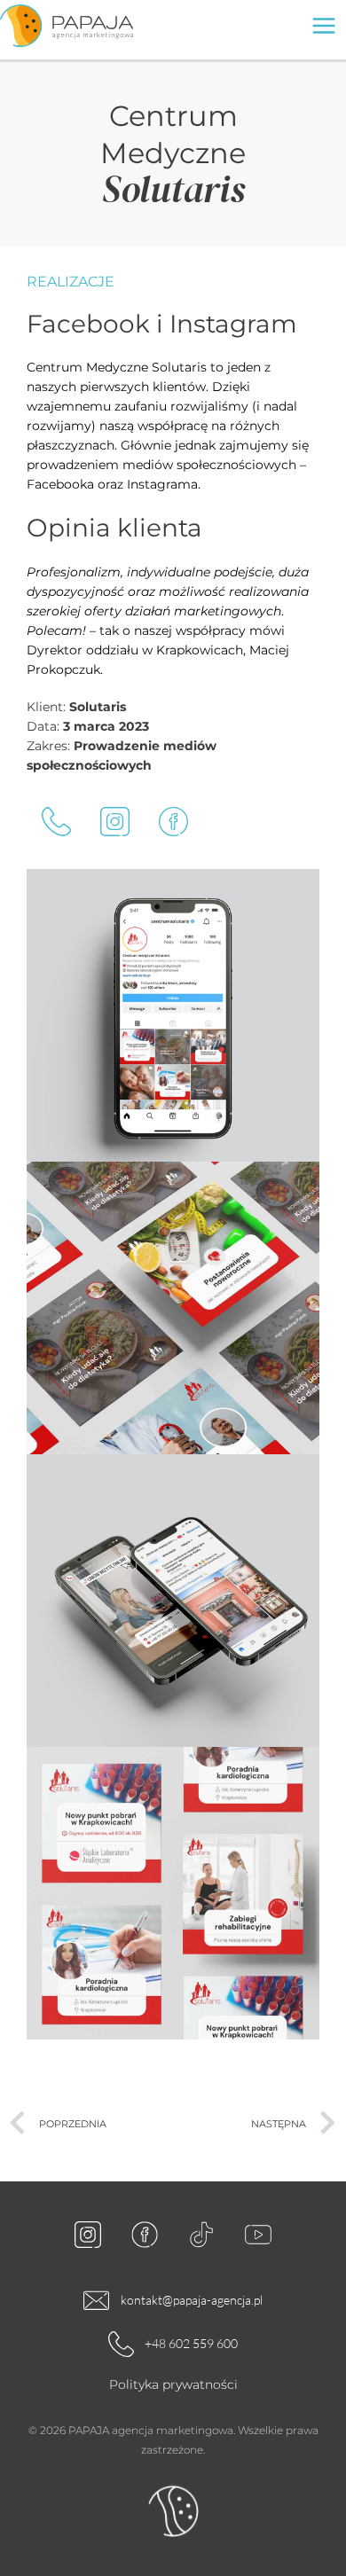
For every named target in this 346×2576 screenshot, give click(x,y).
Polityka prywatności (173, 2384)
